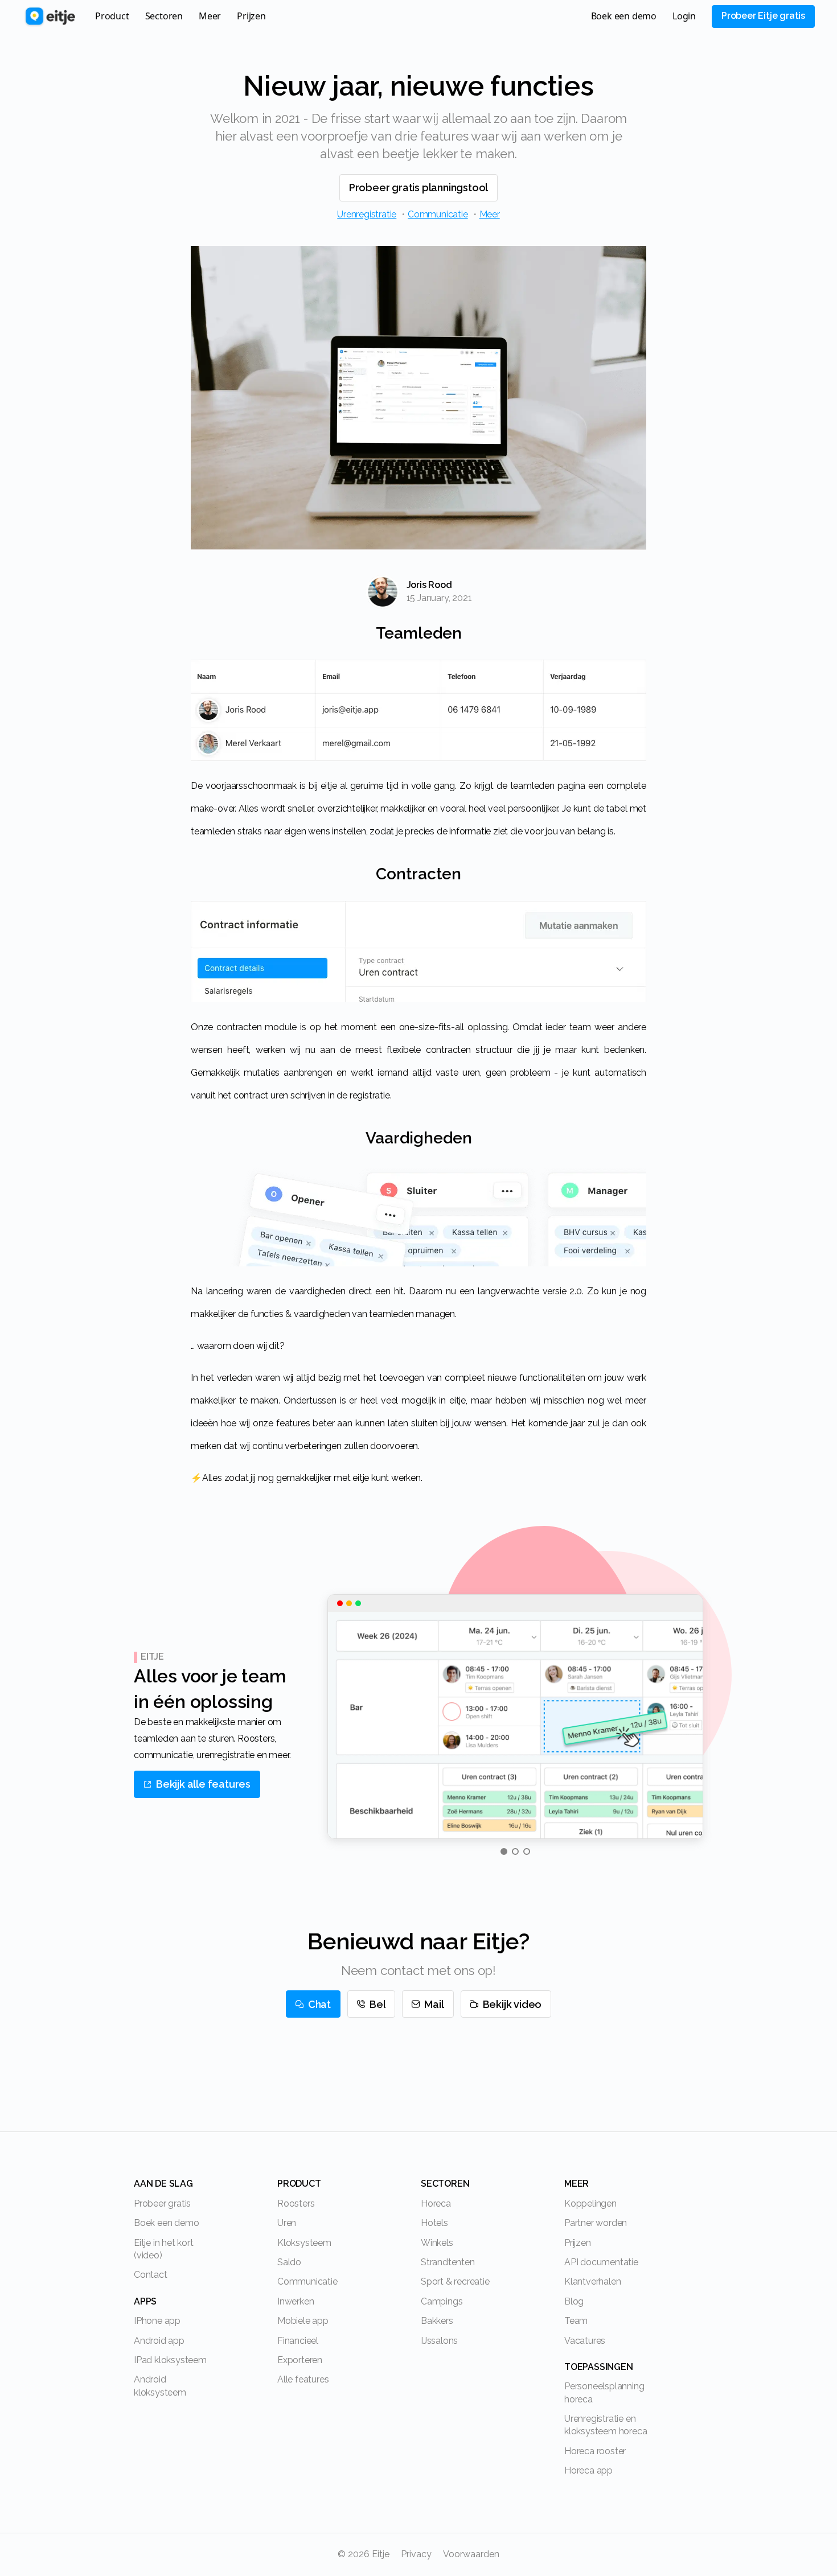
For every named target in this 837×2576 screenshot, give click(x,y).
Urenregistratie (367, 214)
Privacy (416, 2554)
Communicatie (438, 214)
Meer (490, 214)
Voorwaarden (471, 2554)
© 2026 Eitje (364, 2554)
